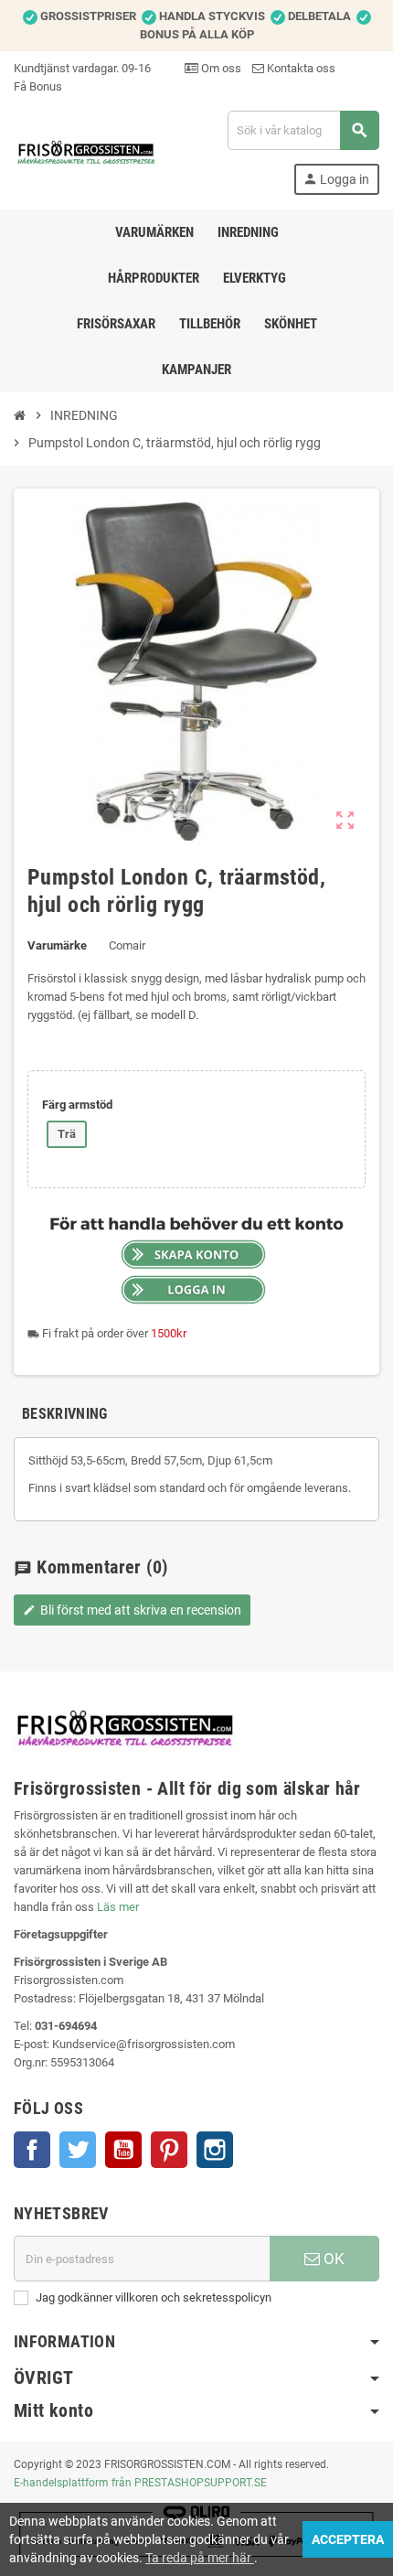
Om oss (220, 68)
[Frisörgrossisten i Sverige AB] (87, 151)
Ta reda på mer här (200, 2558)
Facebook (32, 2150)
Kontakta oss (300, 68)
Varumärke (57, 945)
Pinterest (169, 2150)
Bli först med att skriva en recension (132, 1610)
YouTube (123, 2150)
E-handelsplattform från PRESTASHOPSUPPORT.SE (140, 2483)
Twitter (78, 2150)
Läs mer (118, 1907)
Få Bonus (38, 86)
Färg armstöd (77, 1105)
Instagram (215, 2150)
